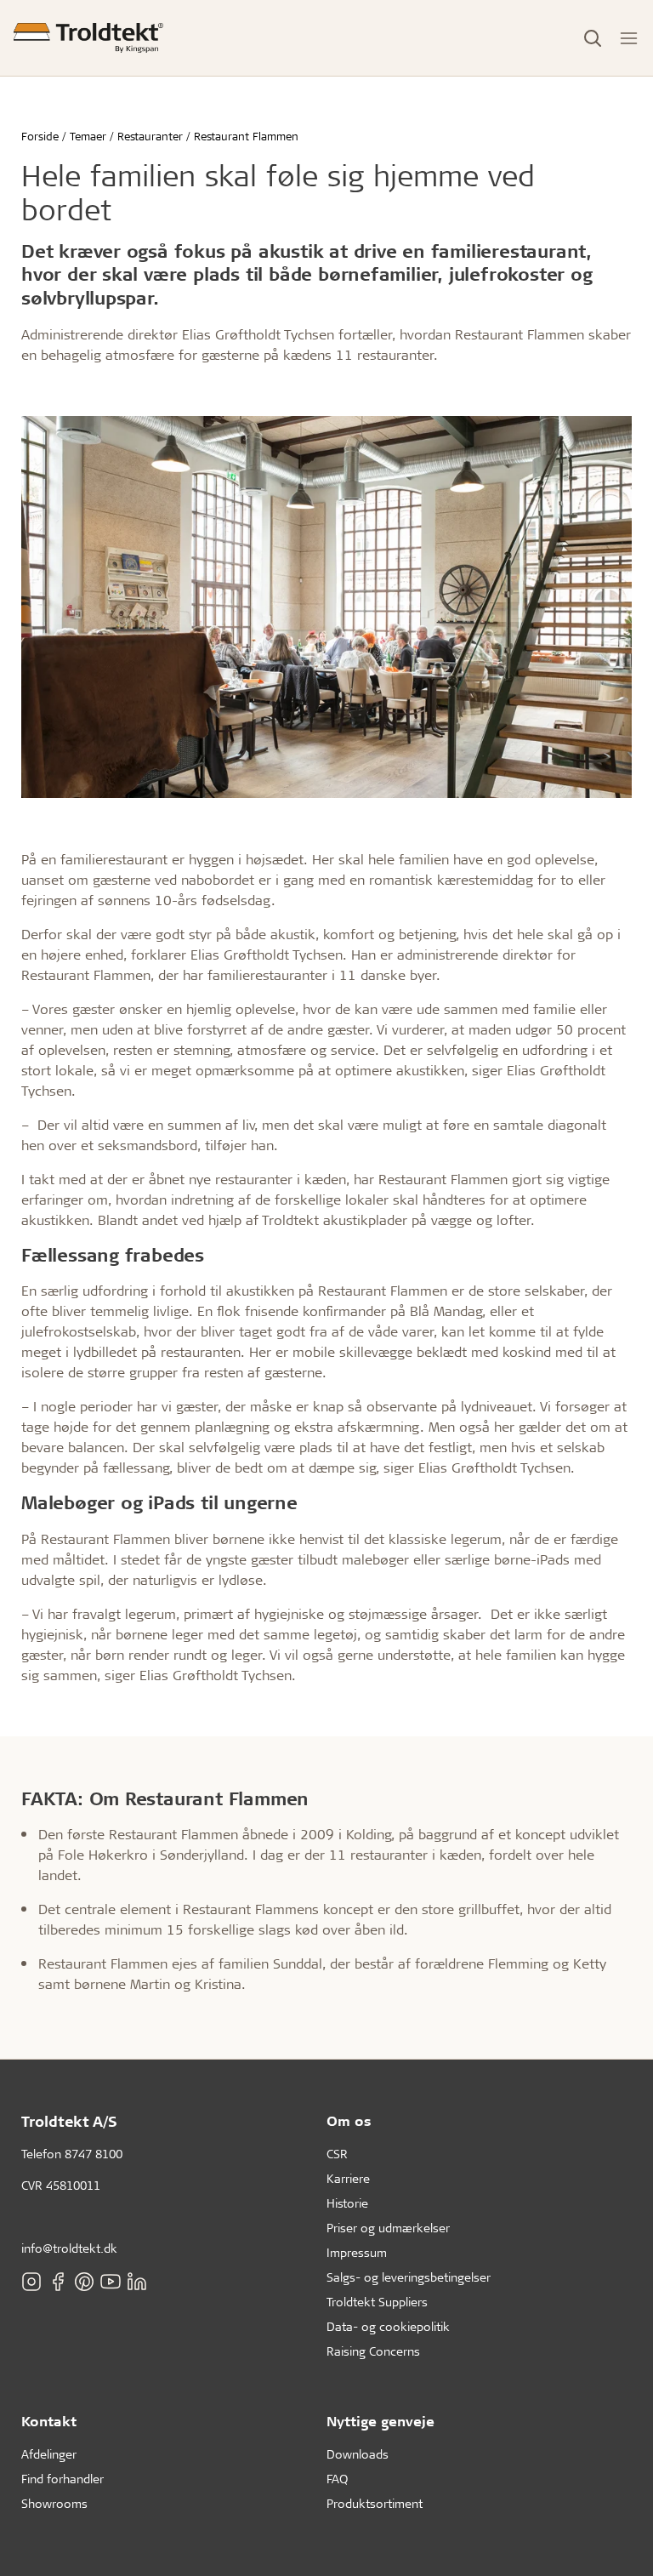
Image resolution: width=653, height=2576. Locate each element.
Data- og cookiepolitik (388, 2326)
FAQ (337, 2479)
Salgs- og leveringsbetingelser (409, 2277)
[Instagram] (31, 2281)
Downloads (358, 2454)
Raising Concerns (373, 2351)
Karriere (348, 2178)
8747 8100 (94, 2154)
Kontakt (49, 2421)
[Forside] (88, 38)
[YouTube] (111, 2281)
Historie (347, 2203)
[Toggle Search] (593, 38)
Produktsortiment (375, 2503)
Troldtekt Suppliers (377, 2302)
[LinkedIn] (137, 2281)
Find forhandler (62, 2479)
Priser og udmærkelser (388, 2228)
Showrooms (54, 2503)
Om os (349, 2120)
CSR (337, 2154)
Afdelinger (49, 2454)
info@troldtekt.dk (69, 2248)
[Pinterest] (84, 2281)
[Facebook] (58, 2281)
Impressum (357, 2252)
